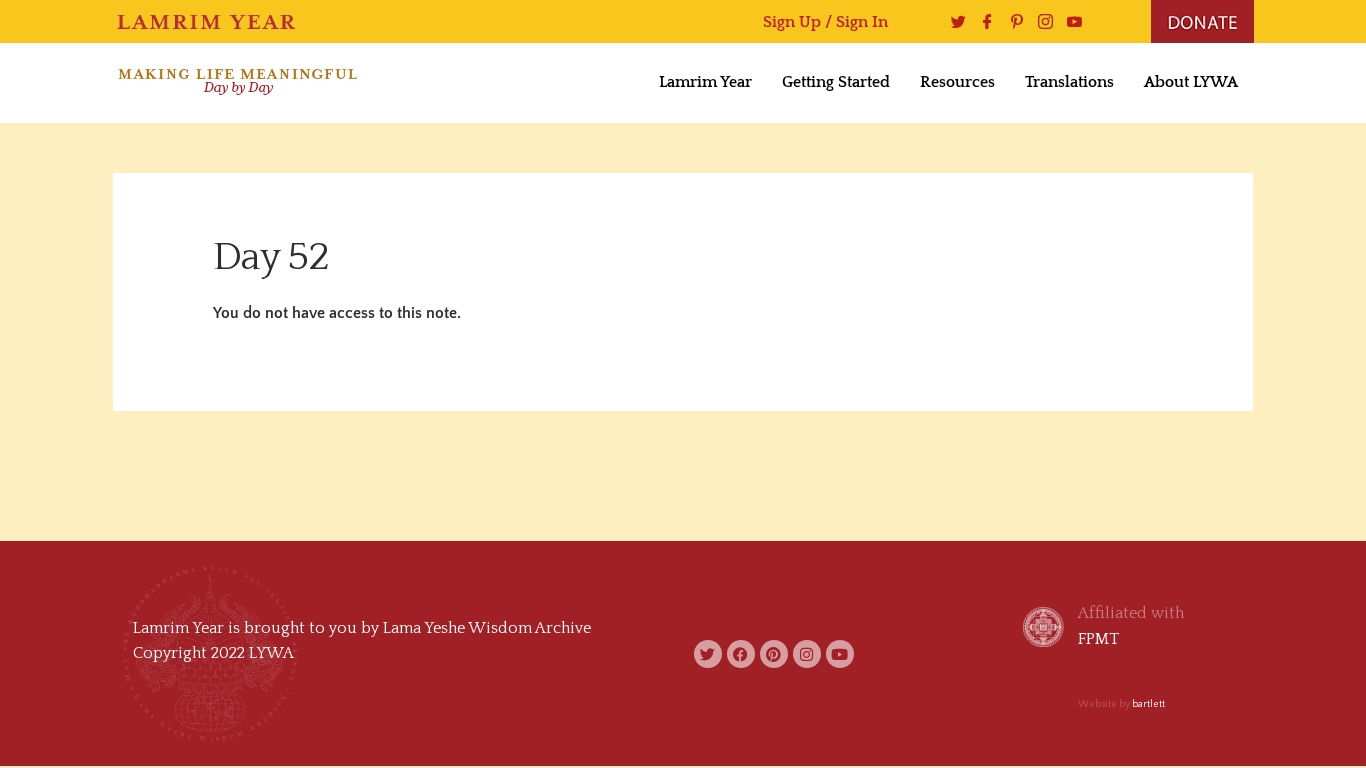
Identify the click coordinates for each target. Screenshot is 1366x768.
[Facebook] (982, 21)
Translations (1069, 82)
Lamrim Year (705, 82)
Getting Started (836, 82)
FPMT (1098, 639)
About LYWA (1191, 82)
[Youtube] (1069, 21)
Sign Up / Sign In (825, 22)
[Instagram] (1040, 21)
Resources (957, 82)
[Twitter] (953, 21)
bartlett (1148, 704)
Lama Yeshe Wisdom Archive (487, 628)
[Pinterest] (1011, 21)
